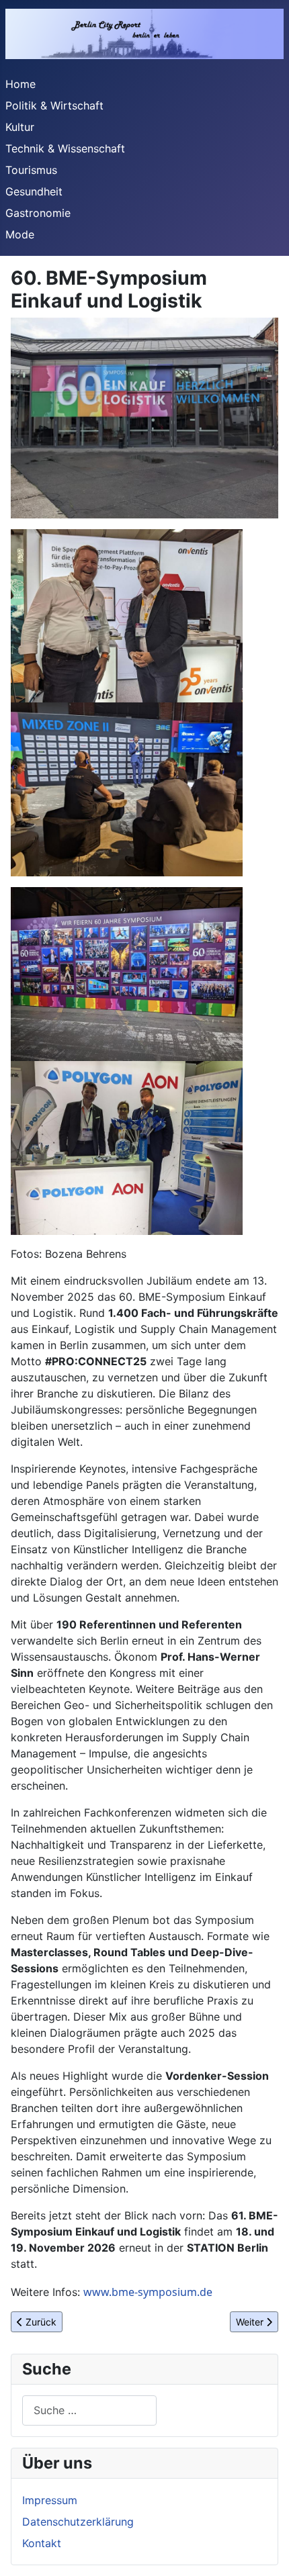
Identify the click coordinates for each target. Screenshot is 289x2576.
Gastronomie (38, 213)
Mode (20, 234)
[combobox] (89, 2410)
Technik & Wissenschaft (65, 148)
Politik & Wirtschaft (54, 105)
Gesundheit (34, 191)
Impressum (50, 2500)
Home (20, 84)
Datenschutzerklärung (78, 2522)
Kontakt (42, 2543)
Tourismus (31, 170)
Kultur (20, 127)
